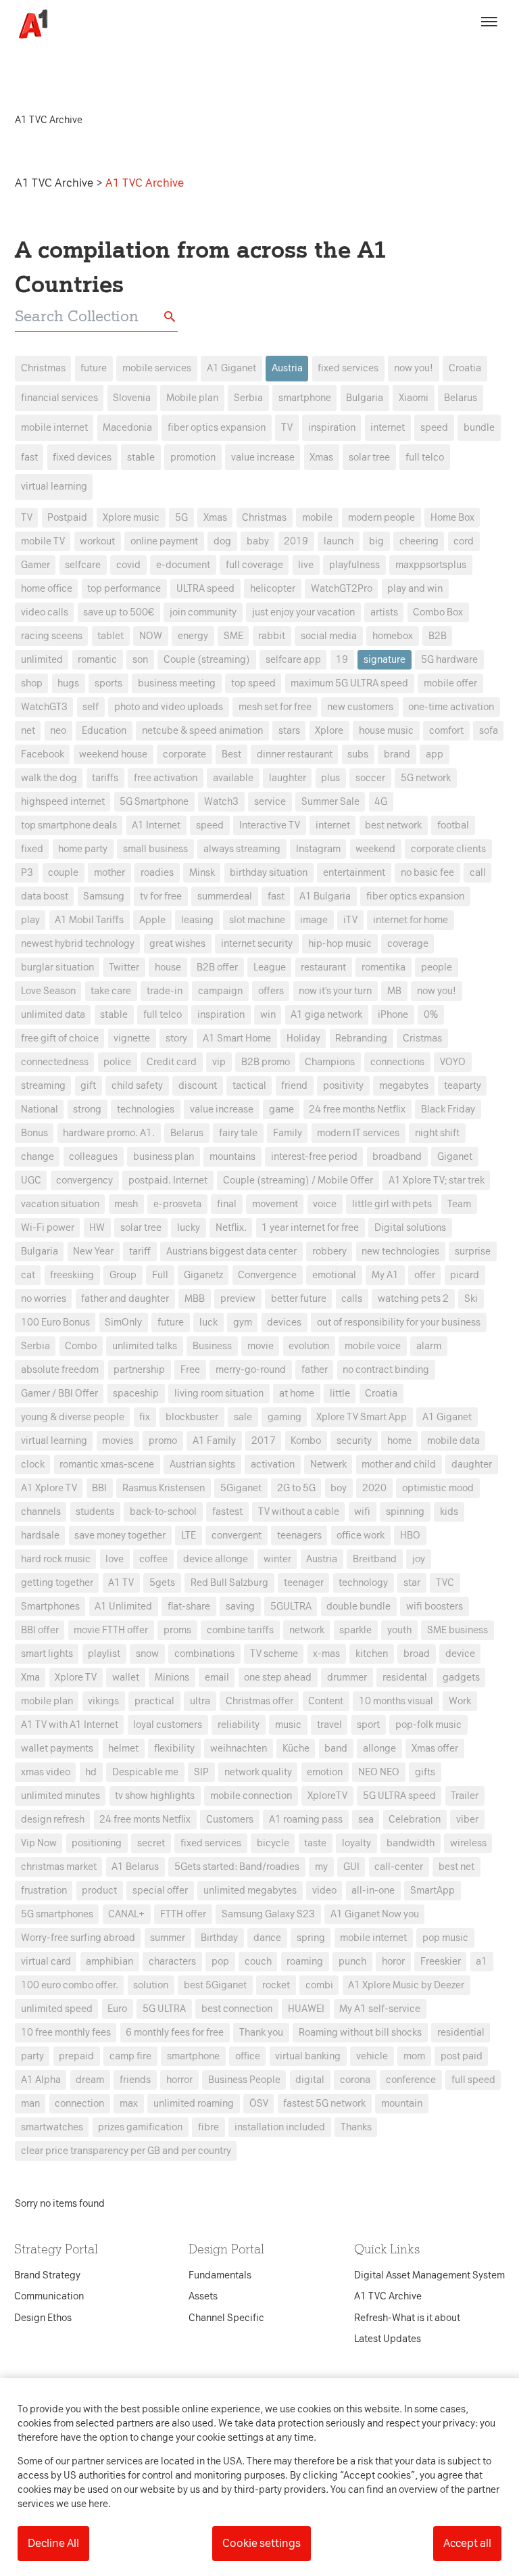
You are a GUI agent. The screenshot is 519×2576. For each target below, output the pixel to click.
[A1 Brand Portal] (28, 24)
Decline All (53, 2543)
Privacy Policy (133, 1075)
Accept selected (357, 1538)
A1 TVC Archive (55, 183)
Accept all (467, 2543)
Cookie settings (262, 2543)
